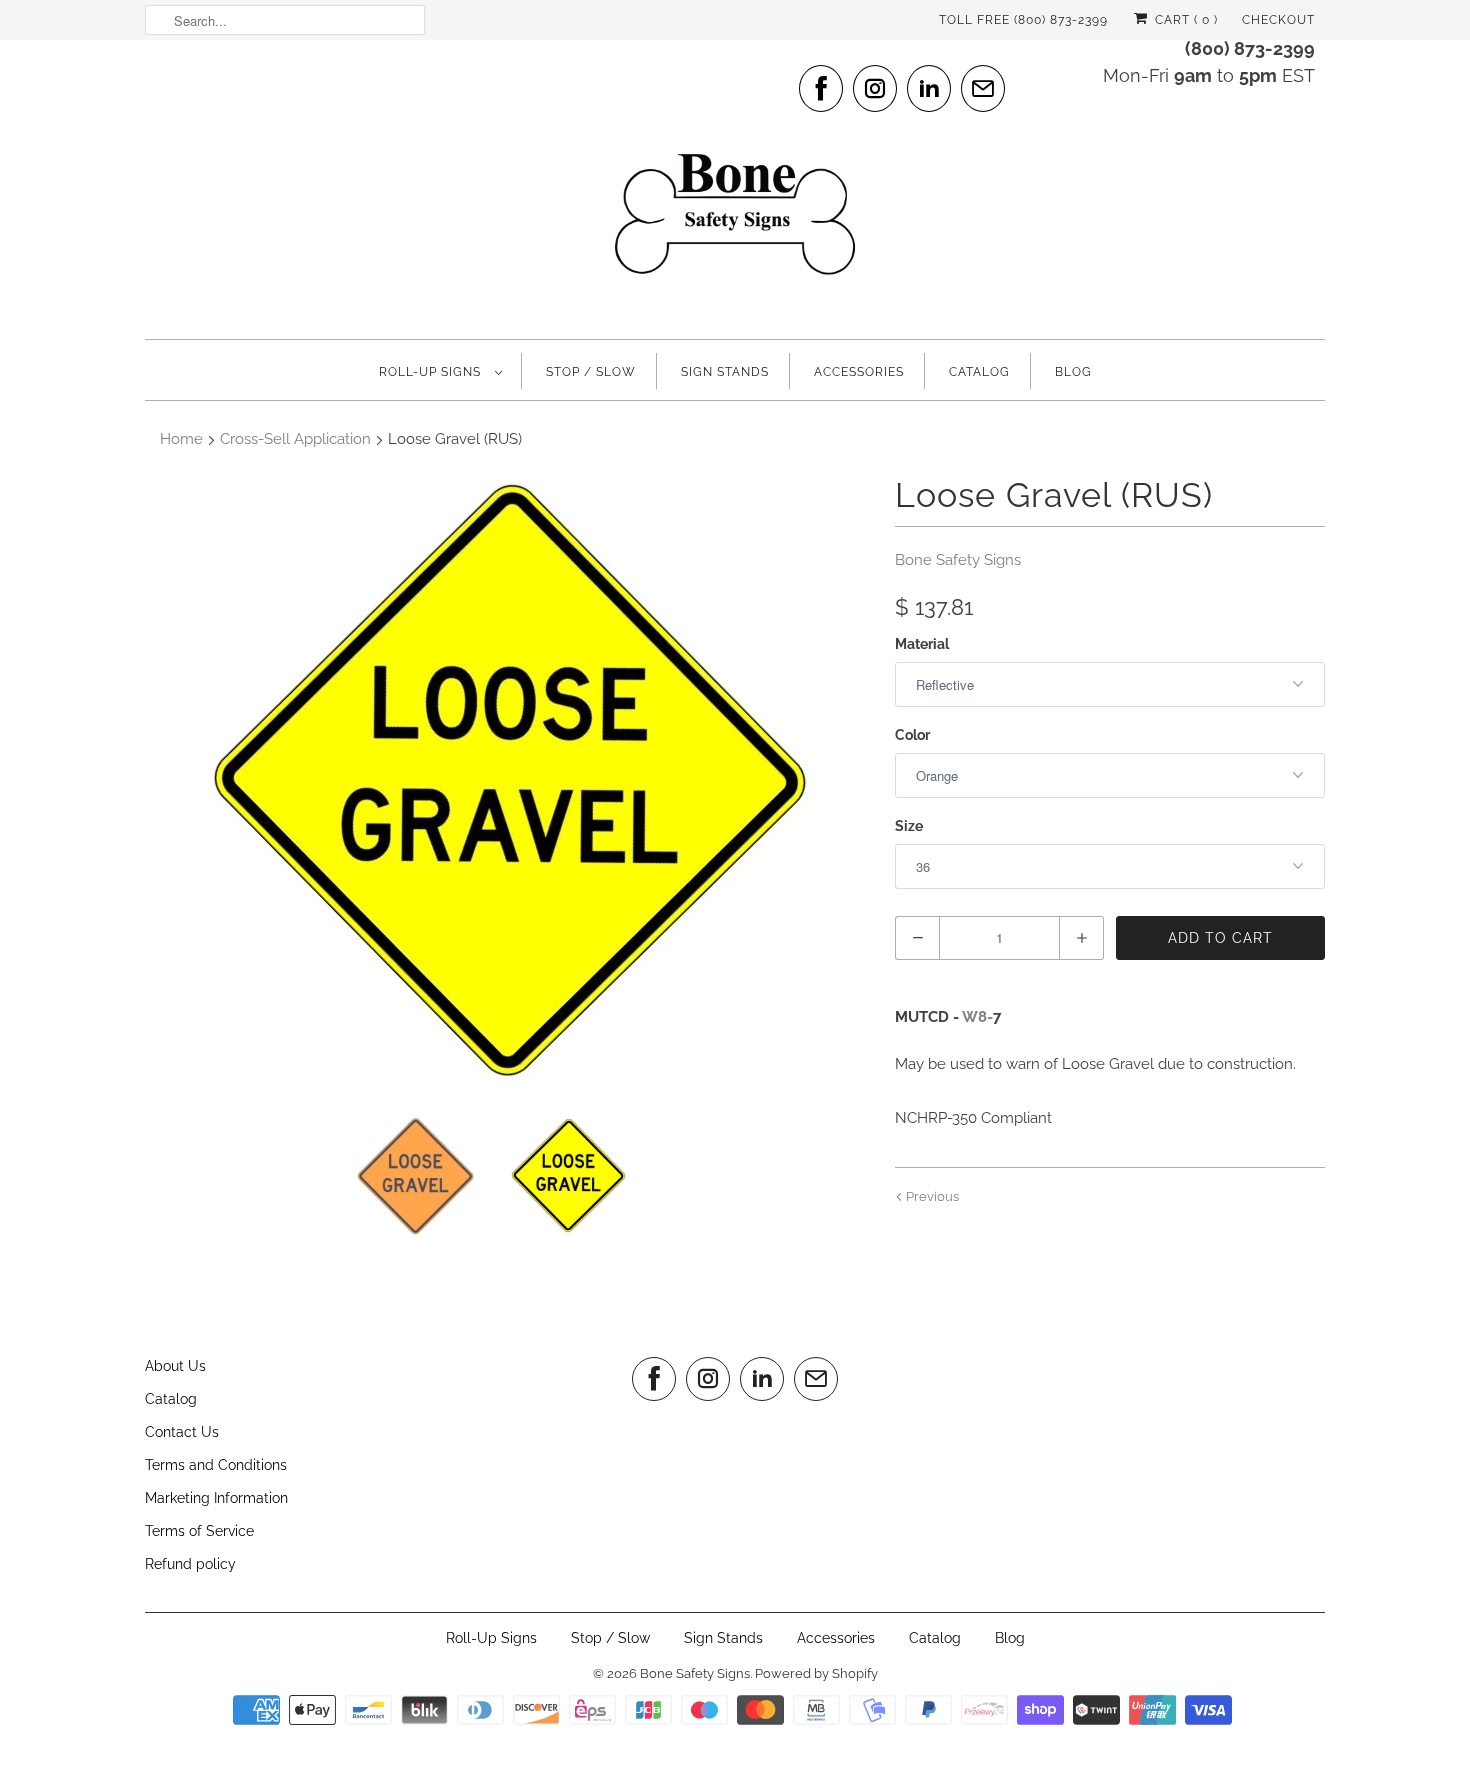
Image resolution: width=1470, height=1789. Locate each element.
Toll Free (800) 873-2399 (1023, 20)
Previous (931, 1196)
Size (909, 826)
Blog (1073, 372)
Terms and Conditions (216, 1465)
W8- (977, 1017)
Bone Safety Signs (958, 560)
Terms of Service (199, 1531)
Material (922, 644)
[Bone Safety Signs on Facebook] (821, 88)
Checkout (1278, 20)
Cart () (1184, 20)
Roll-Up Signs (432, 372)
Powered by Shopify (816, 1673)
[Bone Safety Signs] (735, 187)
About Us (175, 1366)
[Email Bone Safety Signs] (983, 88)
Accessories (859, 372)
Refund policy (190, 1564)
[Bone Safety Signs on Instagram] (875, 88)
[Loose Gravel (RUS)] (510, 780)
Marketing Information (216, 1498)
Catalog (979, 372)
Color (912, 735)
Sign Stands (725, 372)
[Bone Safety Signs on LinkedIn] (929, 88)
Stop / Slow (591, 372)
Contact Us (182, 1432)
